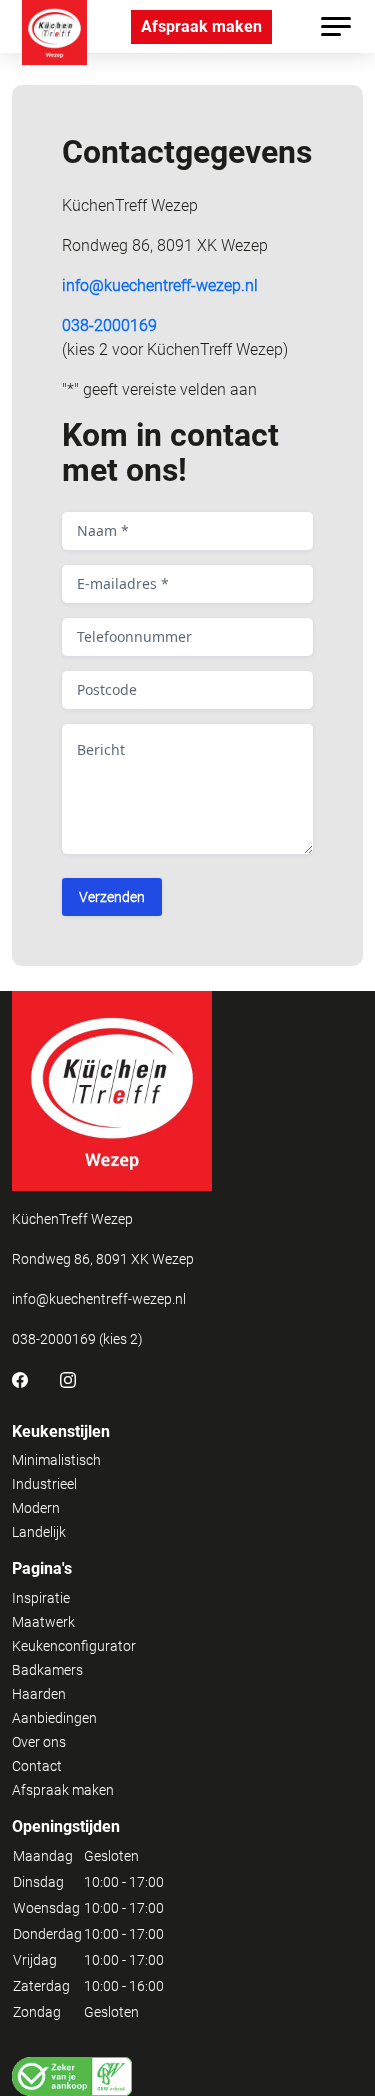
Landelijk (39, 1532)
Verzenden (112, 897)
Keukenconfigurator (74, 1646)
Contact (37, 1766)
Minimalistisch (56, 1460)
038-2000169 (109, 325)
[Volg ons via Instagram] (68, 1379)
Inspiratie (41, 1598)
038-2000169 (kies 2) (77, 1339)
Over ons (39, 1742)
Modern (36, 1508)
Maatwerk (43, 1622)
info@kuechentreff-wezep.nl (160, 285)
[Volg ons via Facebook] (20, 1379)
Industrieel (44, 1484)
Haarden (39, 1694)
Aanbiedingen (54, 1718)
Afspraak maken (201, 26)
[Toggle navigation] (336, 26)
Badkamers (47, 1670)
